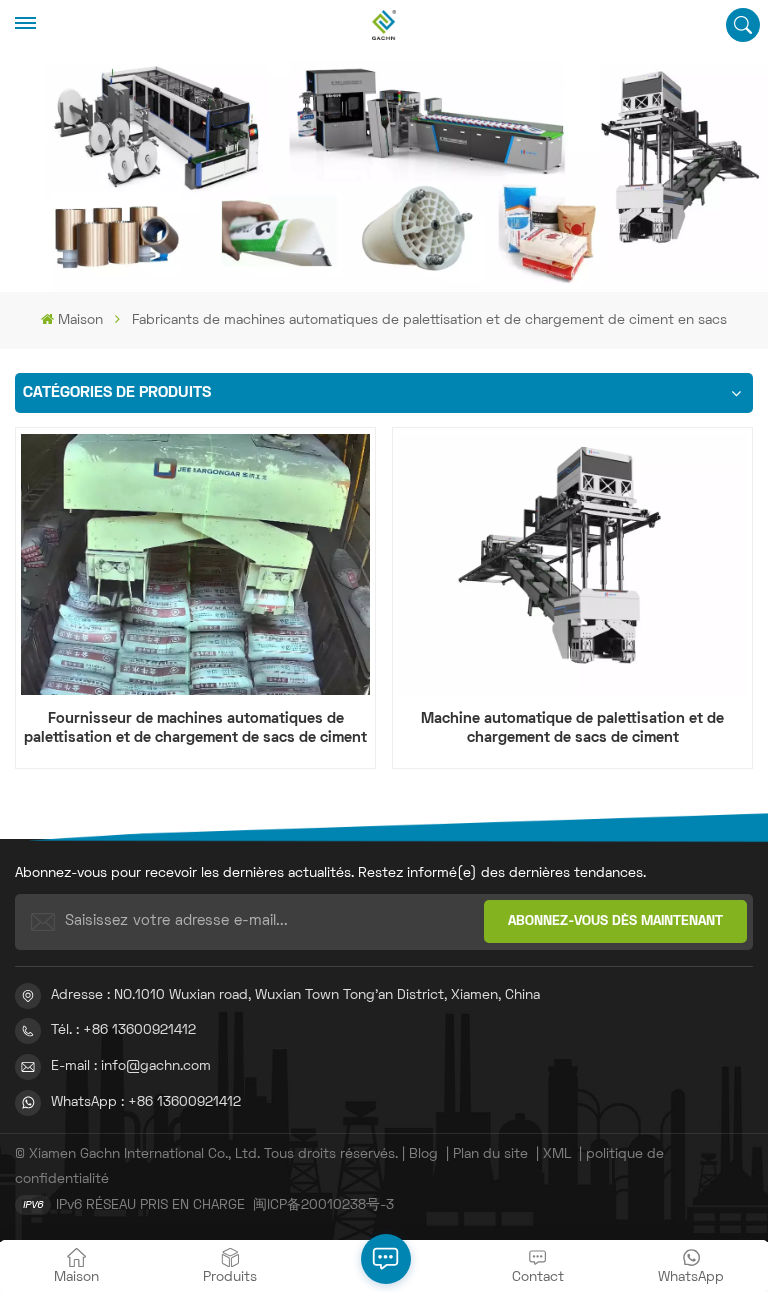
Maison (80, 320)
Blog (423, 1154)
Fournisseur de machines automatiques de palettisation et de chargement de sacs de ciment (195, 728)
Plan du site (490, 1154)
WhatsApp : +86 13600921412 (146, 1102)
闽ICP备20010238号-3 (323, 1205)
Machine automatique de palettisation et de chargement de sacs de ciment (572, 728)
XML (557, 1154)
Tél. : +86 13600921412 (123, 1030)
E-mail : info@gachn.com (131, 1066)
